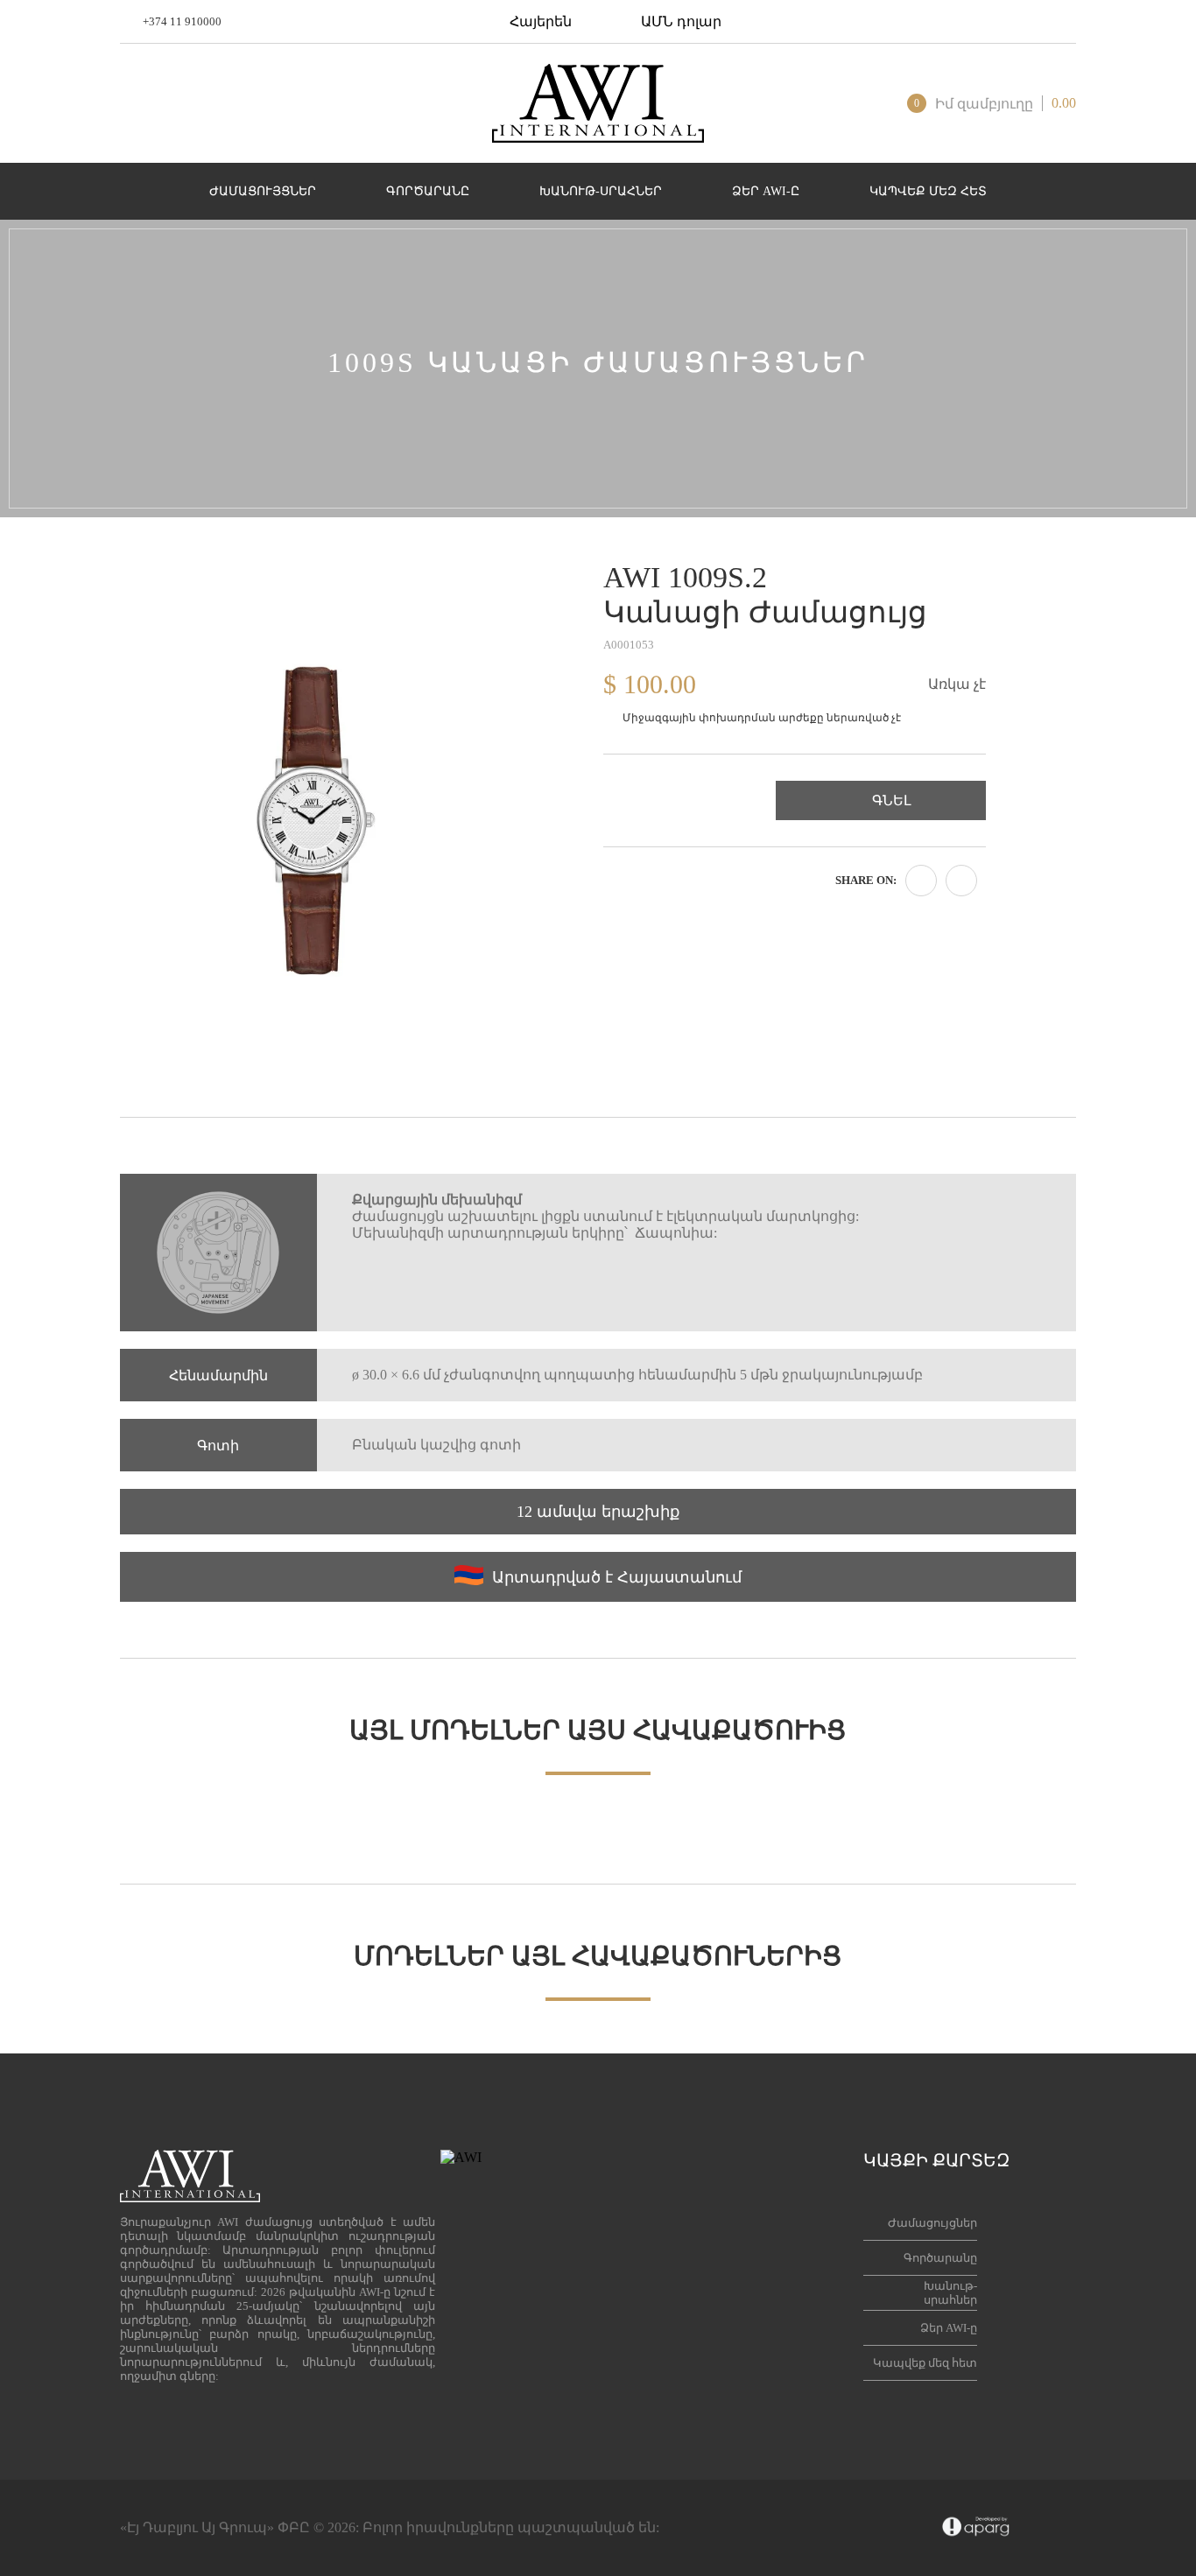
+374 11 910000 (182, 21)
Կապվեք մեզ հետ (925, 2363)
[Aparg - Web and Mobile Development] (976, 2528)
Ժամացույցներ (932, 2223)
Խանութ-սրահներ (950, 2293)
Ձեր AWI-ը (949, 2328)
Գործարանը (940, 2258)
